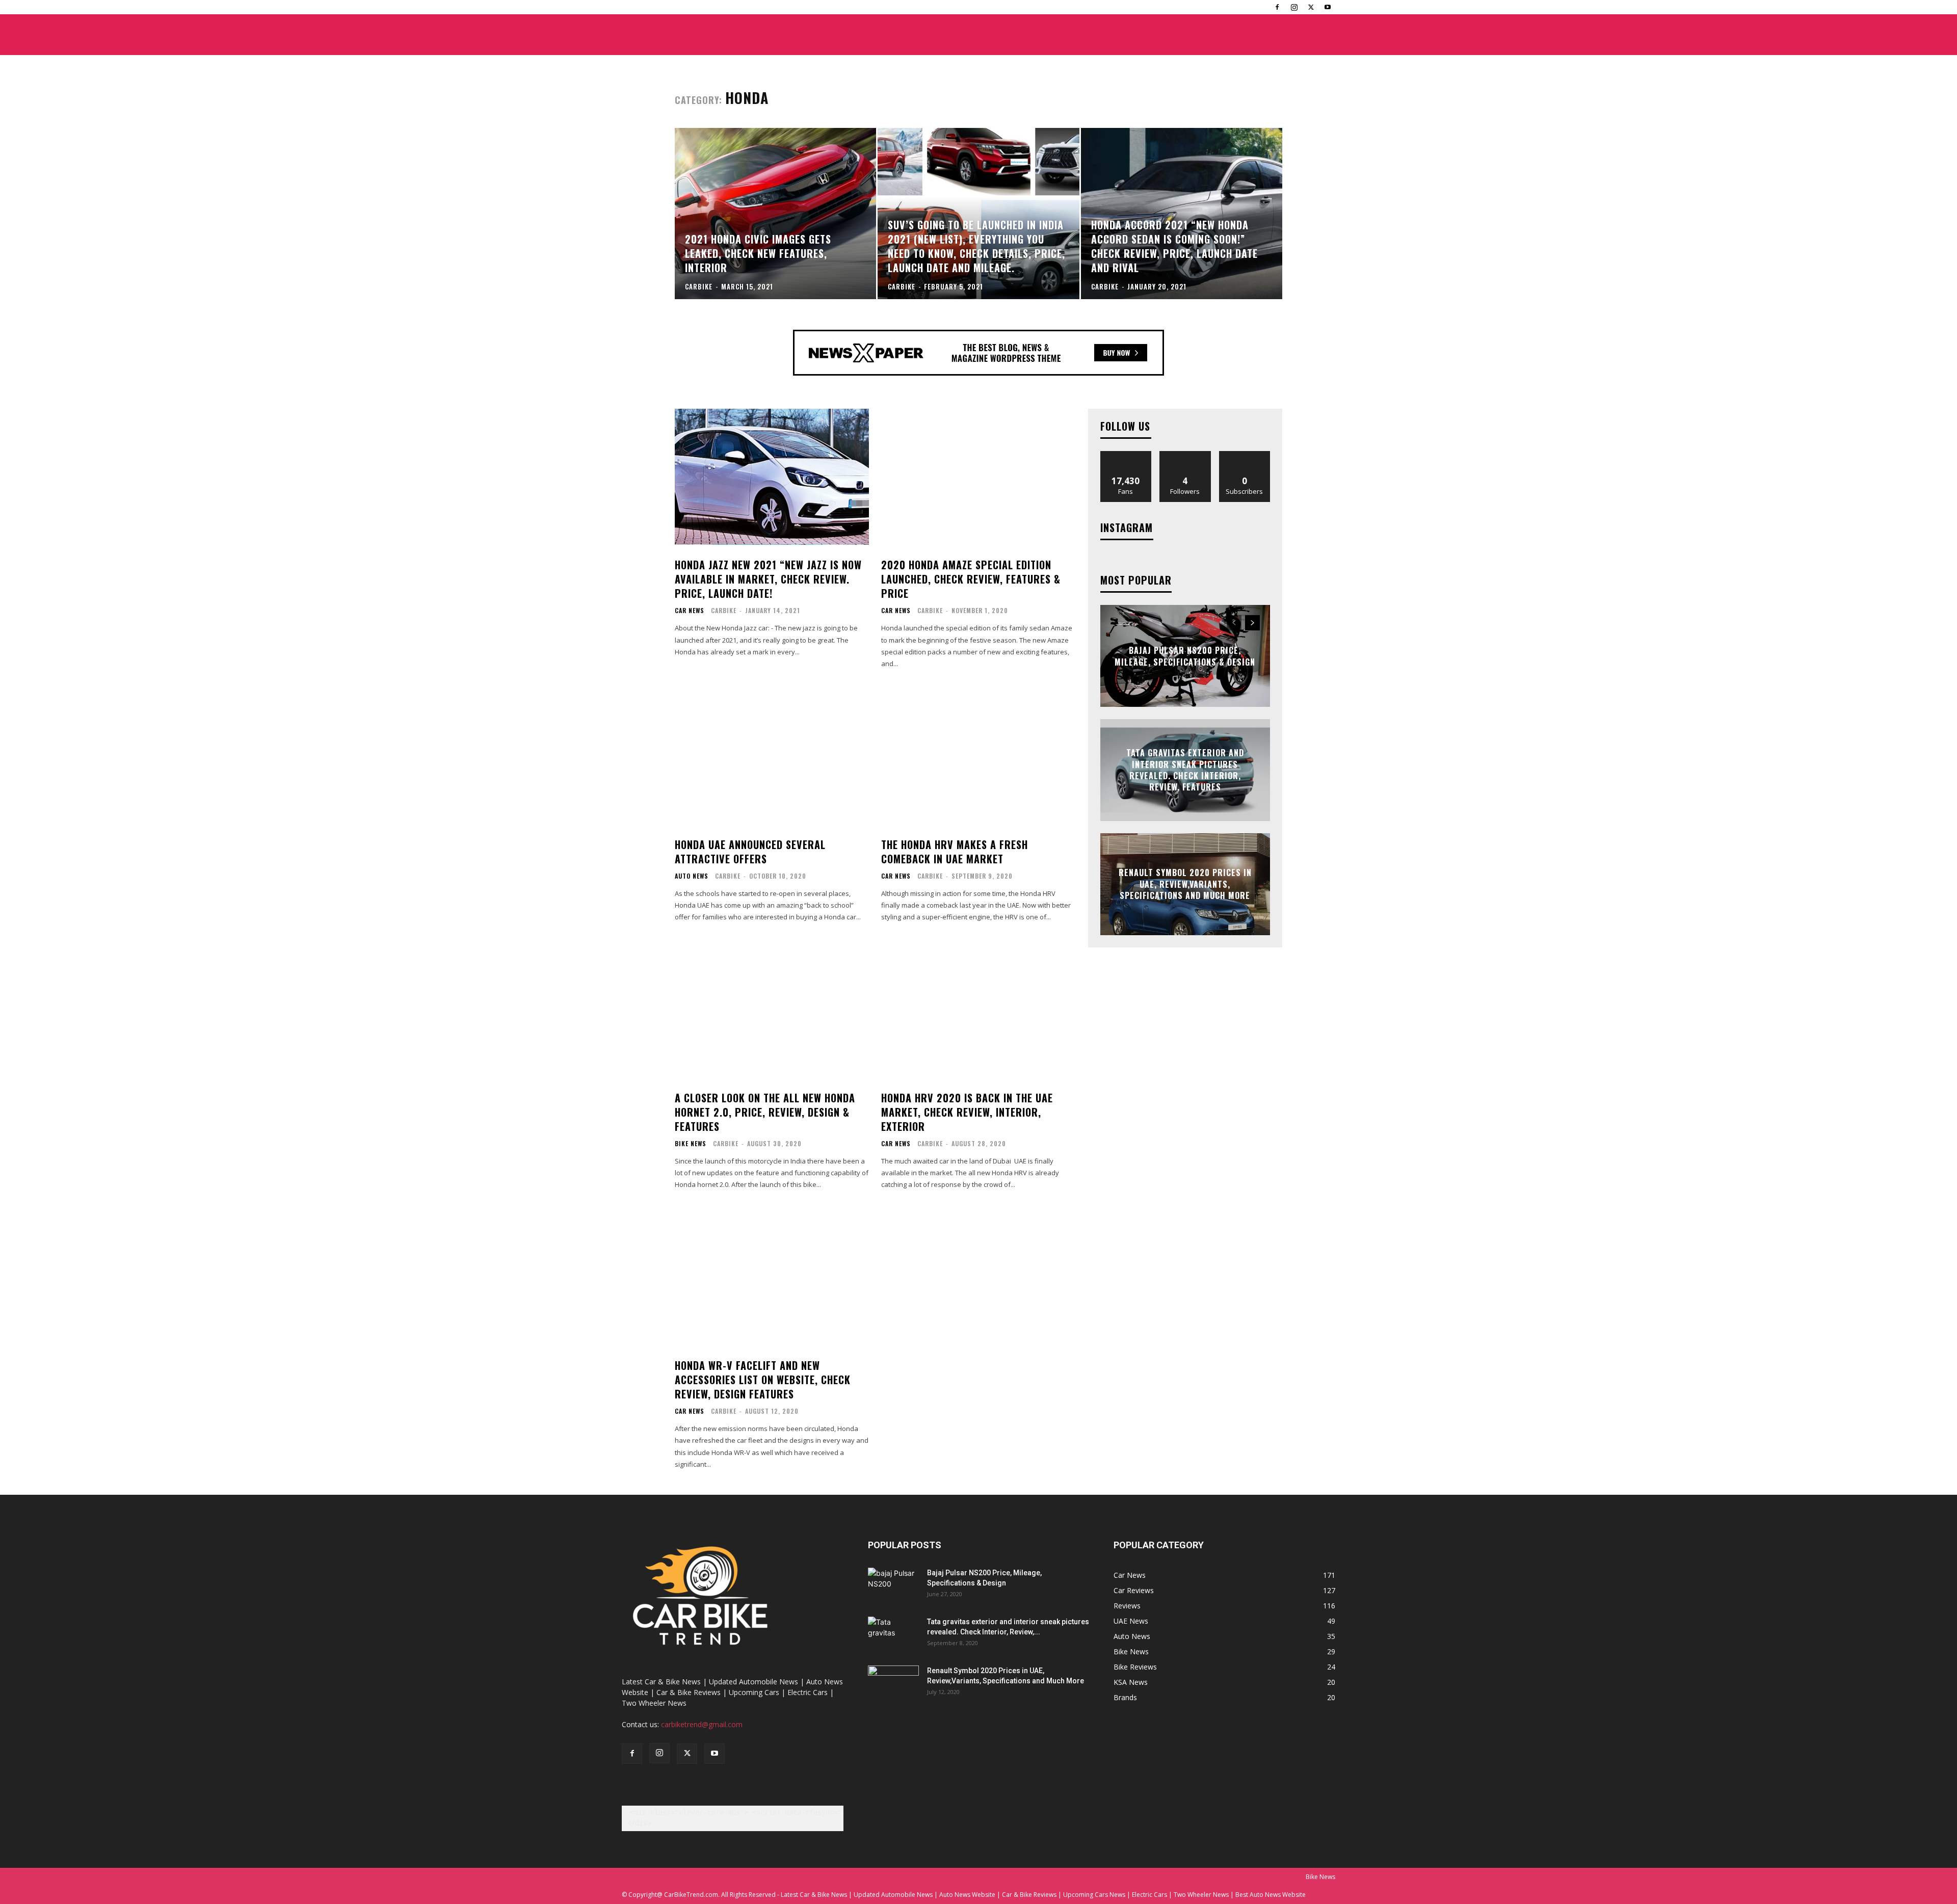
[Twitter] (1311, 7)
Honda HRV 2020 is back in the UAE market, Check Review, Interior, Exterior (967, 1112)
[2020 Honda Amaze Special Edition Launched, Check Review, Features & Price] (978, 477)
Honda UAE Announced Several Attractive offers (750, 852)
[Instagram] (1294, 7)
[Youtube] (1328, 7)
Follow (1185, 455)
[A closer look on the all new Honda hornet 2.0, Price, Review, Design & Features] (772, 1010)
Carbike (724, 610)
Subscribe (1245, 455)
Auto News (692, 876)
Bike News (691, 1144)
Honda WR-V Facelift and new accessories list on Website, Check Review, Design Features (763, 1380)
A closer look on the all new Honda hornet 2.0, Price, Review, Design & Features (765, 1112)
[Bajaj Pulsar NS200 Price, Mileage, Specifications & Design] (893, 1585)
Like (1126, 455)
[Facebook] (1277, 7)
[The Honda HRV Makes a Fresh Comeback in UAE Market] (978, 757)
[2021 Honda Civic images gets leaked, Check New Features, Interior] (775, 214)
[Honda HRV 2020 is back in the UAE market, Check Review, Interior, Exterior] (978, 1010)
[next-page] (1252, 623)
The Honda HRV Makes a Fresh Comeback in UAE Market (955, 852)
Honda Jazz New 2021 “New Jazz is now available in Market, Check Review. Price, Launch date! (768, 579)
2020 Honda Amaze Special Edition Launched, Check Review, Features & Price (971, 579)
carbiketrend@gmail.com (702, 1724)
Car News (690, 611)
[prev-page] (1234, 623)
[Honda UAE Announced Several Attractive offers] (772, 757)
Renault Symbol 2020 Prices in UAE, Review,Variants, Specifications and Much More (1185, 884)
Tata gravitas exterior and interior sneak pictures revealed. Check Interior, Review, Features (1185, 770)
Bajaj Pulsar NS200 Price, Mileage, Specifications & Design (1185, 656)
